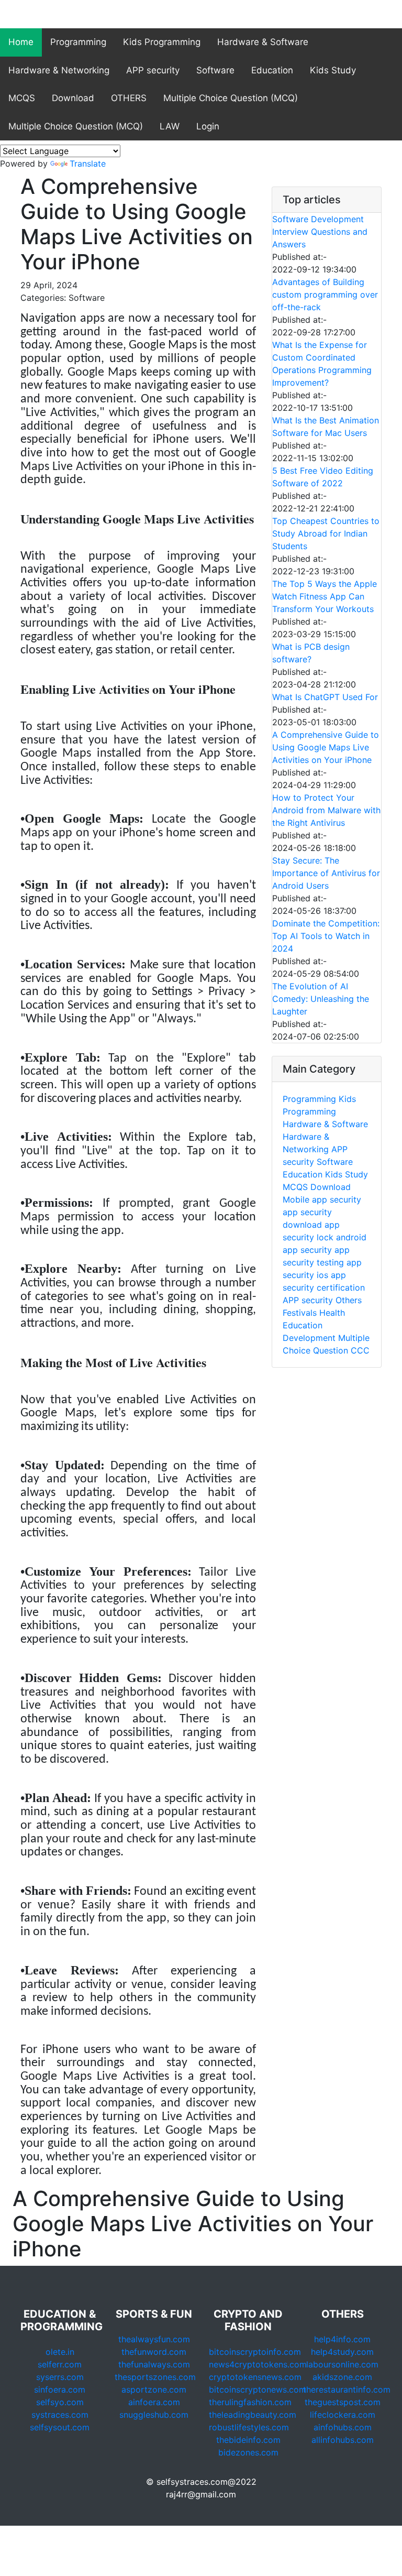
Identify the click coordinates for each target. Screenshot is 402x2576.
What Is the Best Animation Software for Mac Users (326, 427)
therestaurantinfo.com (347, 2389)
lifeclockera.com (343, 2415)
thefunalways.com (154, 2364)
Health (332, 1313)
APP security (153, 70)
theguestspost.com (343, 2402)
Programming (78, 42)
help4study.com (342, 2352)
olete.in (60, 2352)
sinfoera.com (60, 2389)
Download (73, 98)
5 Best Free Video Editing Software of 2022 (323, 477)
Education (272, 70)
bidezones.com (248, 2452)
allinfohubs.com (343, 2440)
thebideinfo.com (248, 2440)
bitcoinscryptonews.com (258, 2389)
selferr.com (60, 2364)
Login (208, 126)
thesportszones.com (155, 2377)
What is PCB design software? (311, 653)
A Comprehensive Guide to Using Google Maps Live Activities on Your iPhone (326, 747)
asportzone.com (154, 2389)
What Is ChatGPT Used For (325, 697)
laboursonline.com (342, 2364)
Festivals (300, 1313)
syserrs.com (60, 2377)
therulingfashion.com (250, 2402)
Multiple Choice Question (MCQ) (231, 98)
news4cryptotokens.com (258, 2364)
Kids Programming (162, 42)
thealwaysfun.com (154, 2339)
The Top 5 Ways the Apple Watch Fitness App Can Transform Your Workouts (325, 596)
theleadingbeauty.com (253, 2415)
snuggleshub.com (154, 2415)
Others (349, 1300)
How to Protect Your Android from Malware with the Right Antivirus (326, 810)
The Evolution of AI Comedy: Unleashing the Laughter (321, 999)
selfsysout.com (60, 2427)
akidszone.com (342, 2377)
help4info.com (342, 2339)
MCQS (22, 98)
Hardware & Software (263, 42)
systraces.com (60, 2415)
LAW (170, 126)
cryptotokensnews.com (255, 2377)
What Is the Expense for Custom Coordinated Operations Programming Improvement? (322, 364)
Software (215, 70)
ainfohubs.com (343, 2427)
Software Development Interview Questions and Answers (320, 232)
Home (21, 42)
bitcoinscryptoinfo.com (255, 2352)
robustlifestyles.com (249, 2427)
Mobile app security (322, 1199)
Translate (88, 163)
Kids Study (333, 70)
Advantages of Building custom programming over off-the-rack (325, 294)
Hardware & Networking (59, 70)
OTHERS (129, 98)
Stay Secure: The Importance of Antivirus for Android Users (326, 873)
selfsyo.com (60, 2402)
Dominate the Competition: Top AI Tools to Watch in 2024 (326, 936)
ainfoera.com (154, 2402)
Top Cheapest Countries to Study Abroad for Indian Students (326, 533)
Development (310, 1338)
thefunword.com (154, 2352)
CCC (360, 1350)
